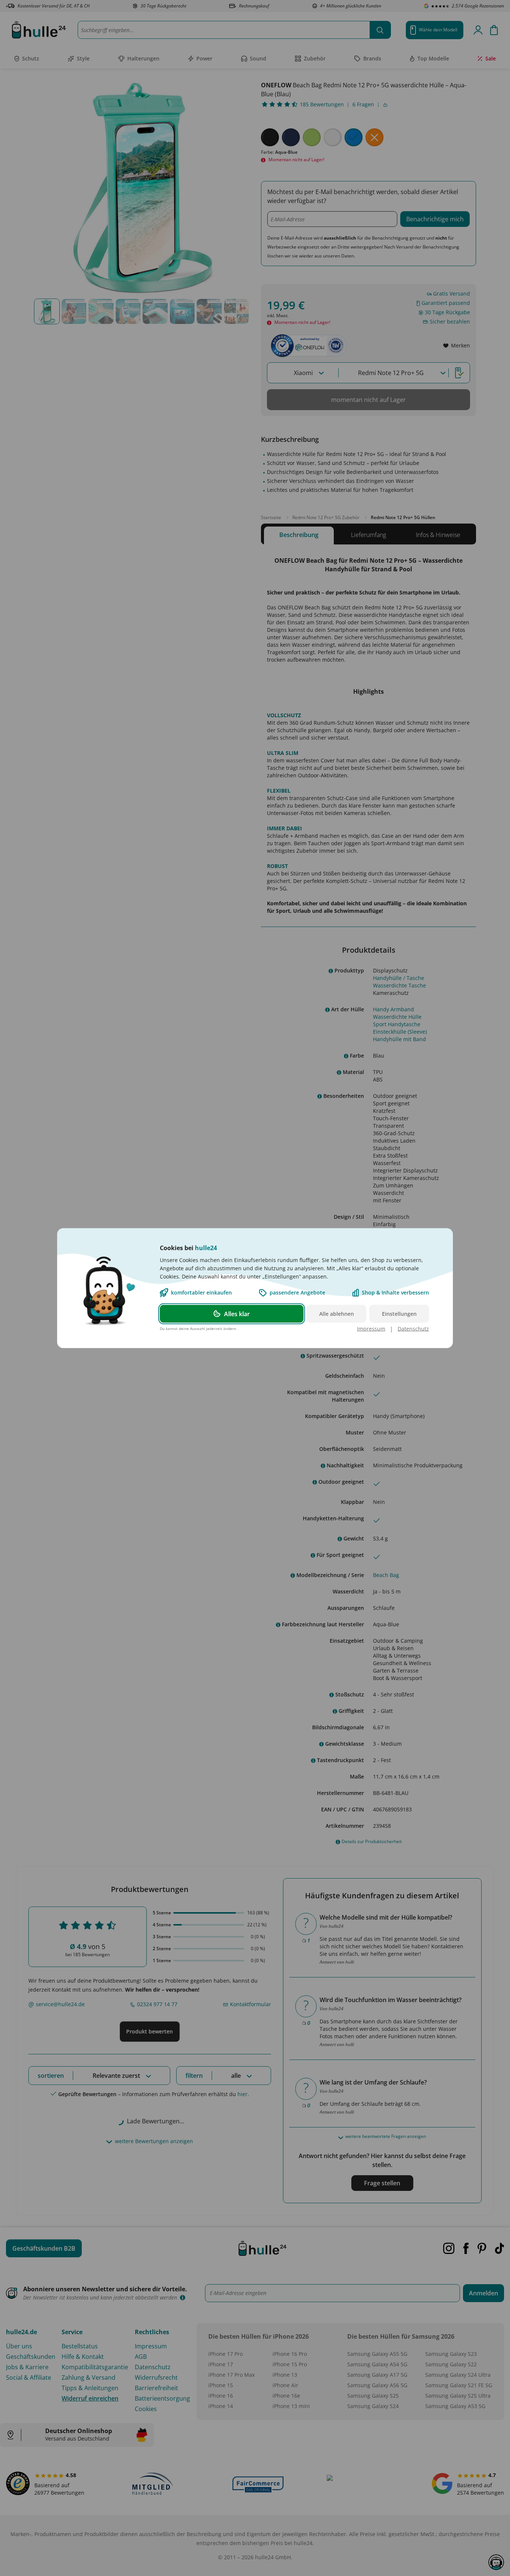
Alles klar (237, 1314)
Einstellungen (399, 1313)
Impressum (371, 1328)
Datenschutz (413, 1328)
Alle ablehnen (337, 1313)
